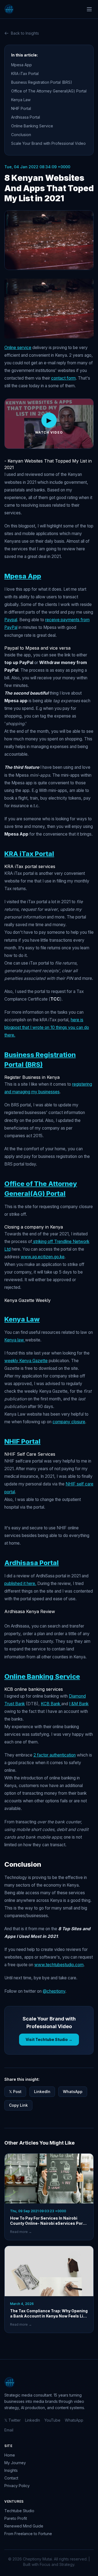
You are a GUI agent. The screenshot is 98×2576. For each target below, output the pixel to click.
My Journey (15, 2463)
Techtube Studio (19, 2511)
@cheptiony (54, 1991)
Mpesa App (22, 65)
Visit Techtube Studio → (49, 2039)
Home (10, 2455)
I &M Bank (79, 1704)
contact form (63, 378)
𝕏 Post (15, 2092)
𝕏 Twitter (13, 2420)
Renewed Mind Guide (24, 2526)
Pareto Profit (16, 2518)
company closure (69, 1422)
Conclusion (21, 135)
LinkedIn (42, 2092)
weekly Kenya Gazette (26, 1361)
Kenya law (15, 1340)
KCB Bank (51, 1704)
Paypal (11, 620)
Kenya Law (21, 100)
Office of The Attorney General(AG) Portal (49, 91)
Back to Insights (25, 33)
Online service (18, 348)
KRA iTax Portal (25, 73)
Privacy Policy (17, 2486)
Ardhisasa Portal (26, 117)
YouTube (52, 2420)
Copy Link (18, 2105)
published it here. (20, 1583)
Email (9, 2430)
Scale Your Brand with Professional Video (48, 143)
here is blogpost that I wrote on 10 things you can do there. (47, 1027)
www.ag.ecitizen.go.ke (43, 1257)
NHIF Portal (21, 108)
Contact (11, 2478)
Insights (11, 2470)
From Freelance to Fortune (28, 2534)
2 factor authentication (55, 1755)
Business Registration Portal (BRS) (42, 82)
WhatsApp (73, 2092)
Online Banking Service (32, 126)
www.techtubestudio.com (59, 1965)
